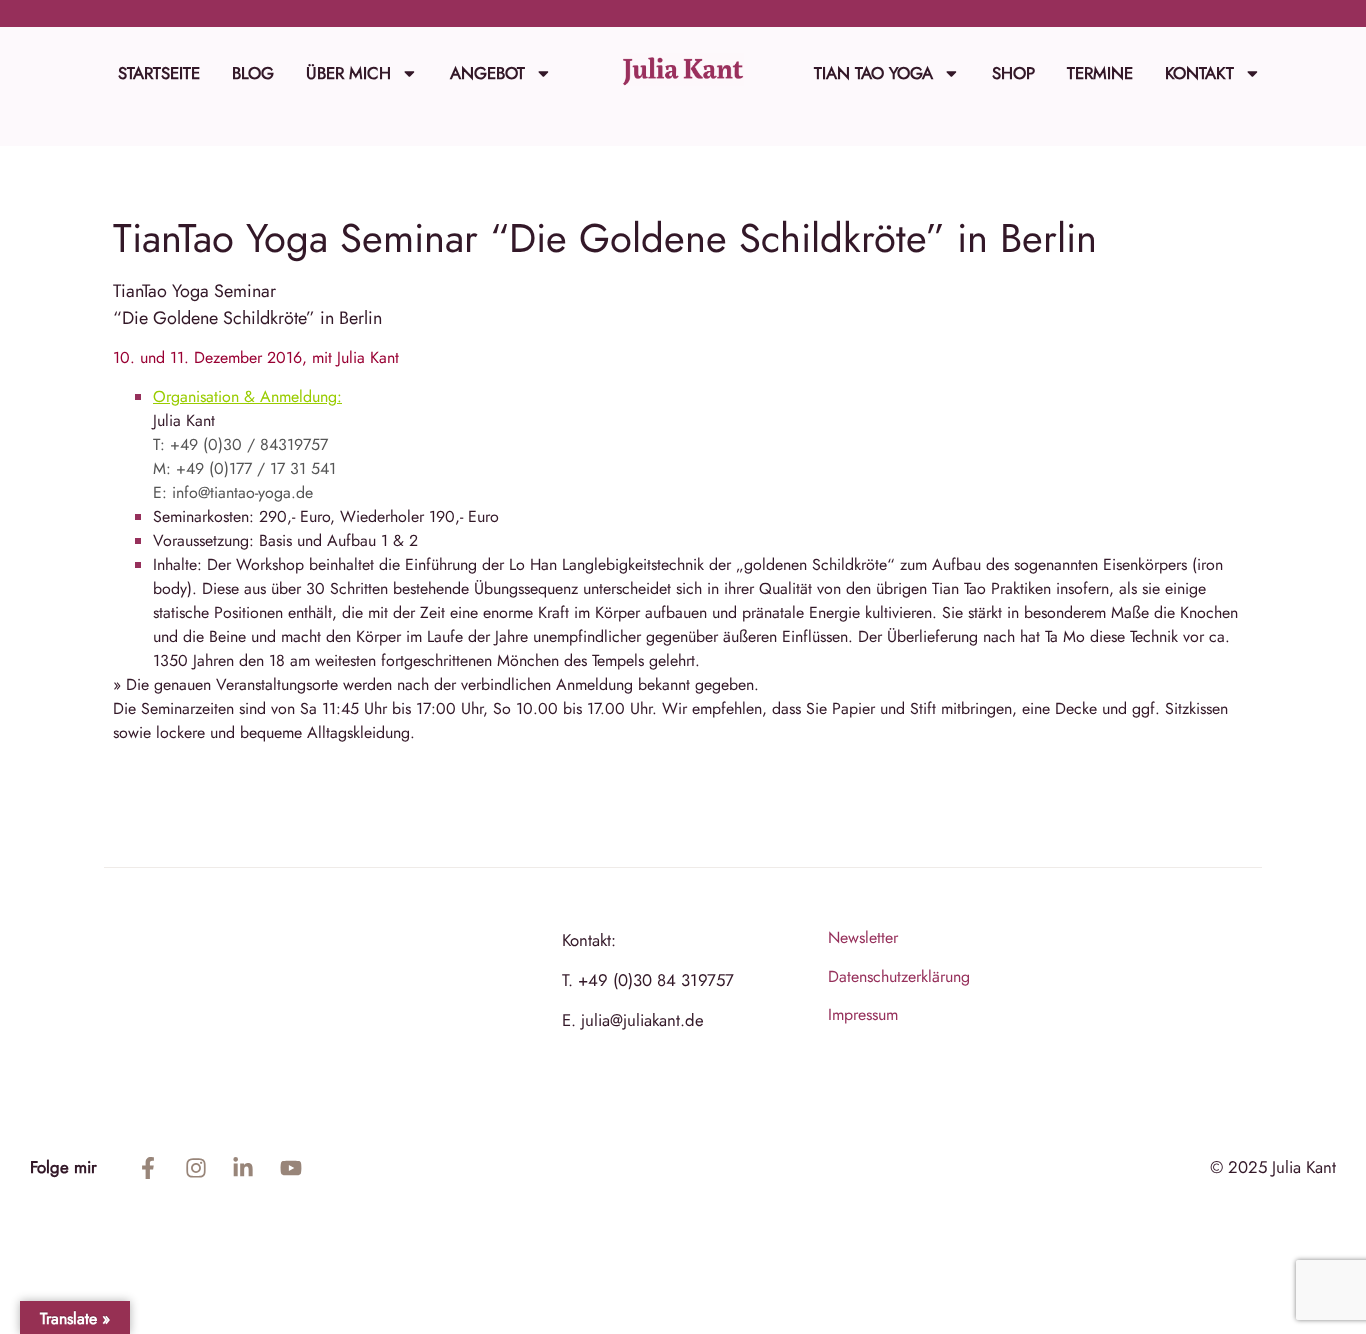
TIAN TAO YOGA (873, 73)
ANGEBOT (487, 73)
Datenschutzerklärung (899, 976)
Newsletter (863, 937)
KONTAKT (1199, 73)
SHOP (1013, 73)
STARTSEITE (159, 73)
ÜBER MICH (348, 73)
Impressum (863, 1014)
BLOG (253, 73)
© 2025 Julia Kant (1273, 1167)
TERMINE (1100, 73)
